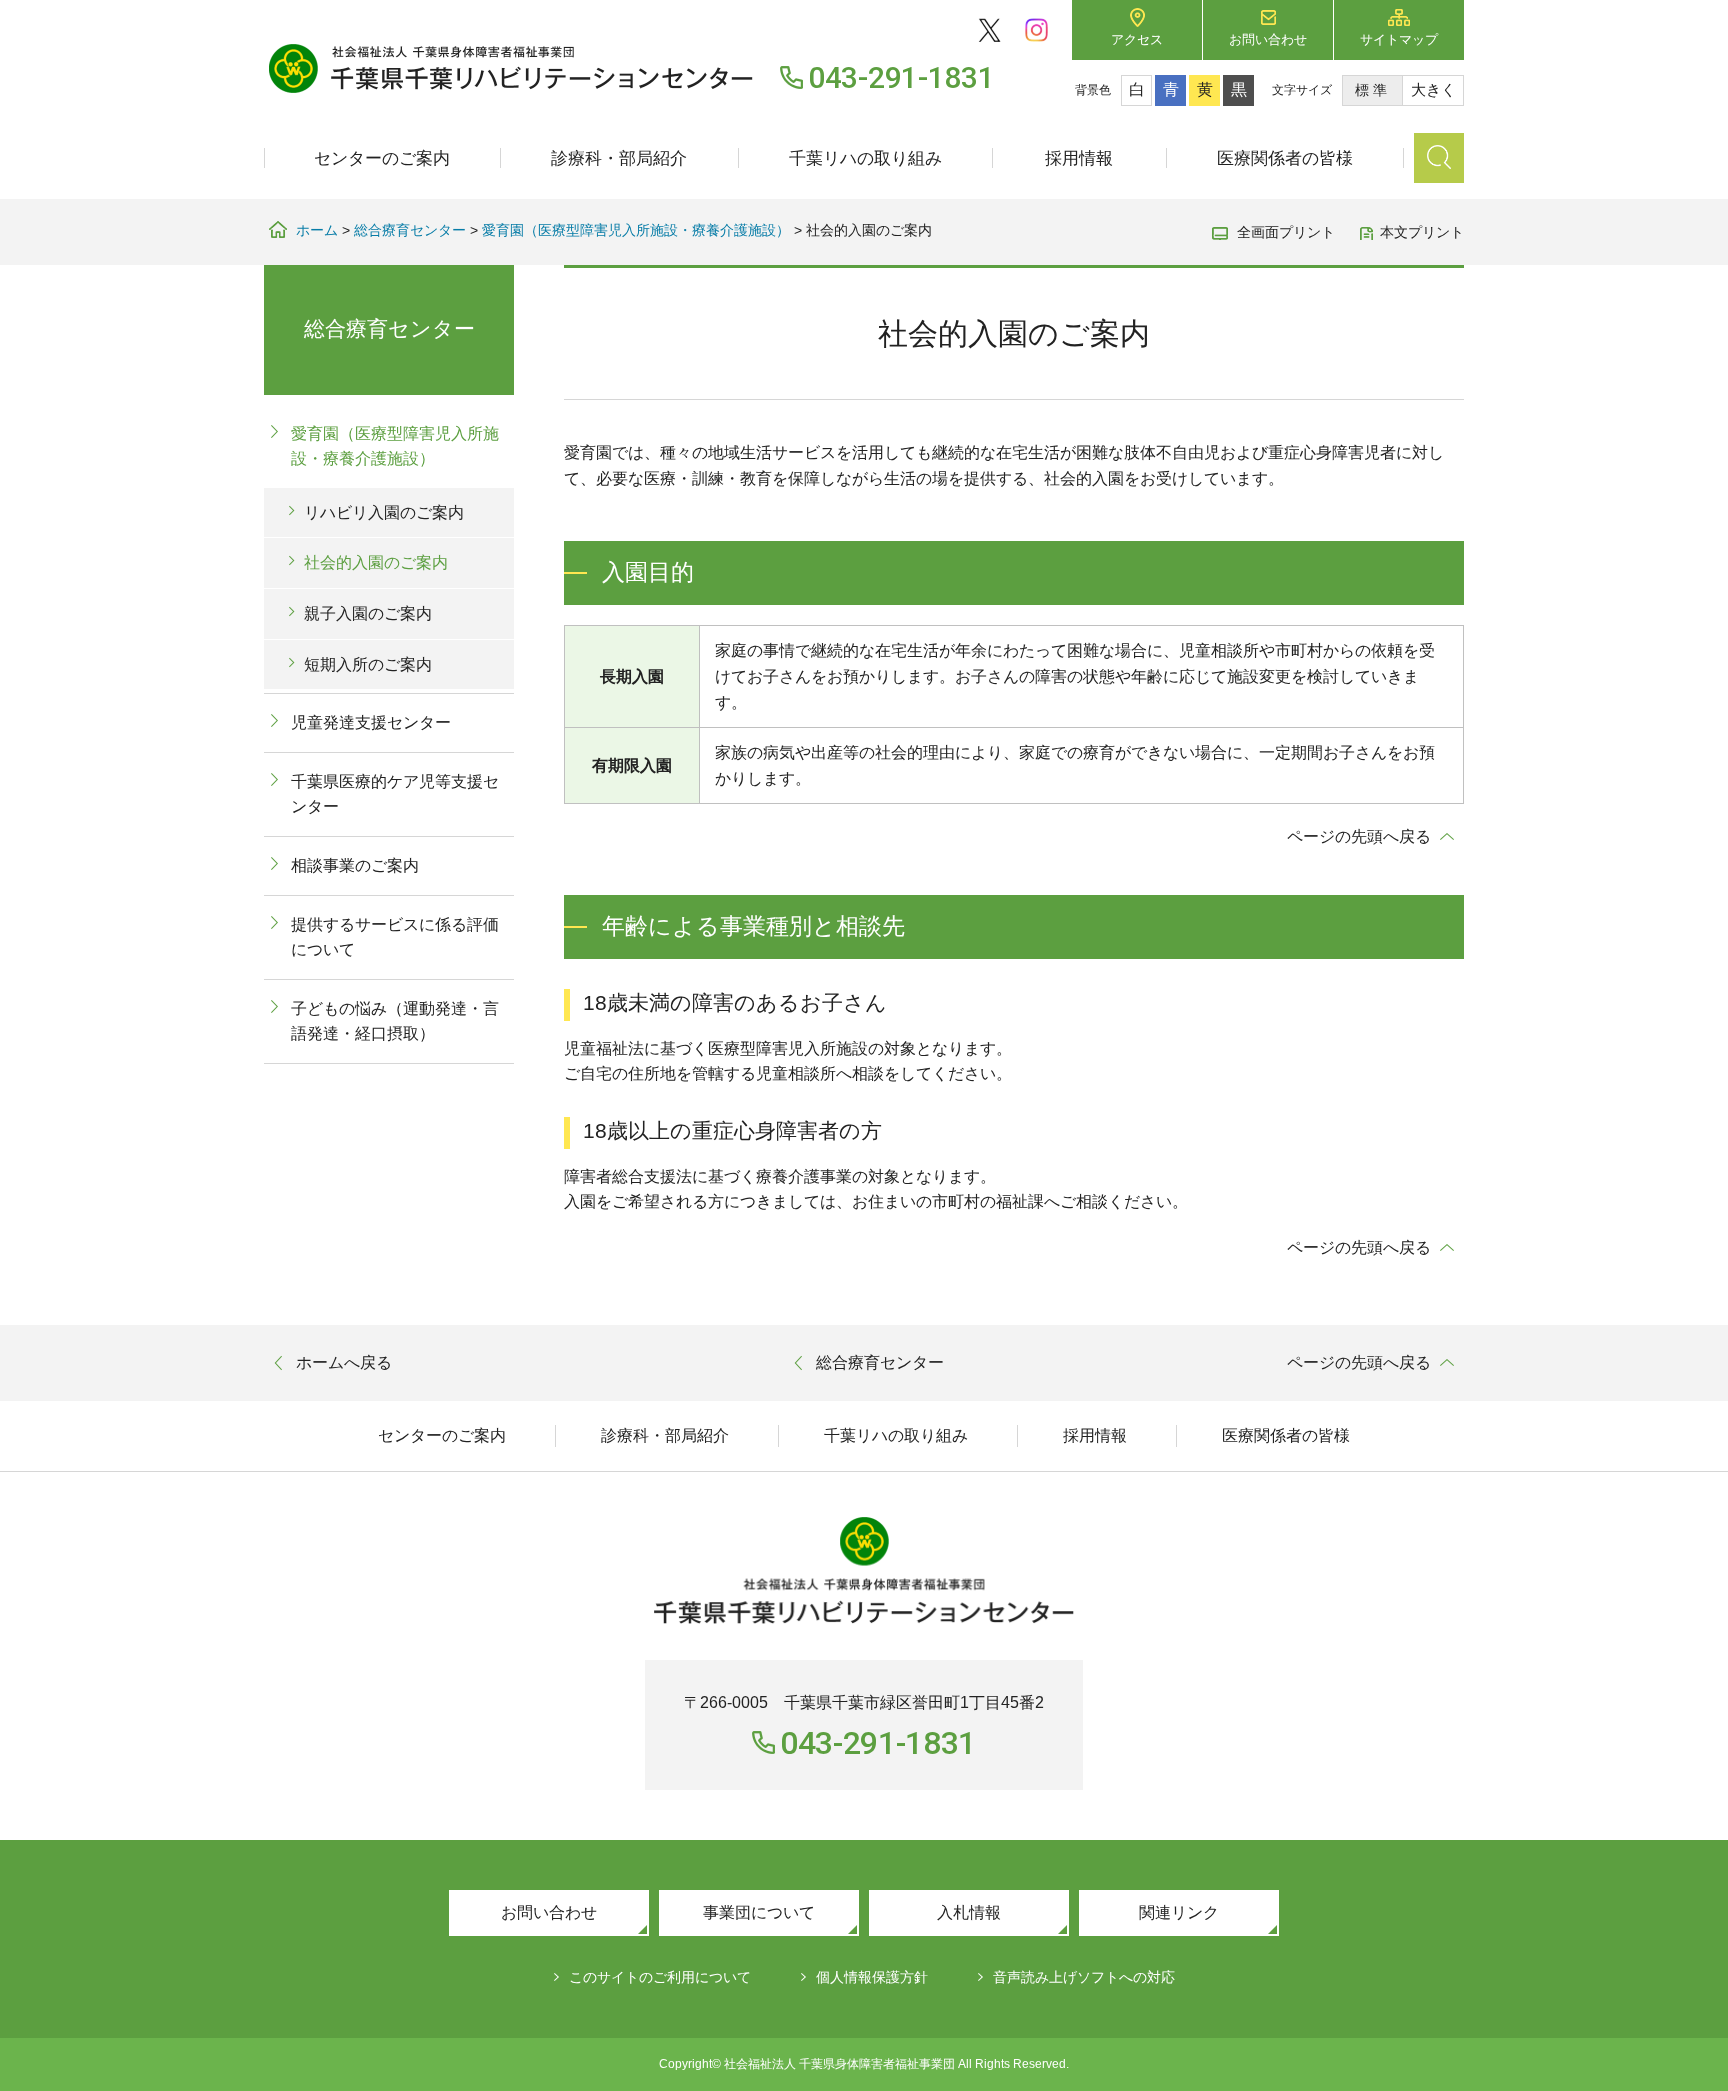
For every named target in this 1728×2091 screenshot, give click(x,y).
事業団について (759, 1912)
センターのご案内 (382, 158)
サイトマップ (1399, 39)
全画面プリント (1286, 232)
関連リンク (1179, 1912)
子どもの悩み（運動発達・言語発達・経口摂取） (395, 1021)
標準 (1372, 90)
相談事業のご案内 (355, 865)
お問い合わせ (1268, 39)
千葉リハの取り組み (865, 158)
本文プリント (1422, 232)
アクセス (1137, 39)
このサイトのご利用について (660, 1977)
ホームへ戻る (344, 1362)
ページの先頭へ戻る (1359, 836)
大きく (1433, 89)
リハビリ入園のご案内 (384, 512)
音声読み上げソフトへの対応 (1084, 1977)
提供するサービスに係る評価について (395, 937)
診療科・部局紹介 (619, 158)
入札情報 (969, 1912)
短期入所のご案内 (368, 664)
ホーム (317, 230)
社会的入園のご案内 (376, 562)
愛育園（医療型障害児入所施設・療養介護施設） (636, 230)
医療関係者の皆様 (1285, 158)
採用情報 (1079, 158)
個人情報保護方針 (872, 1977)
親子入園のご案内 (368, 613)
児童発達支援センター (371, 722)
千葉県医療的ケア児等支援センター (395, 794)
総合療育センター (410, 230)
